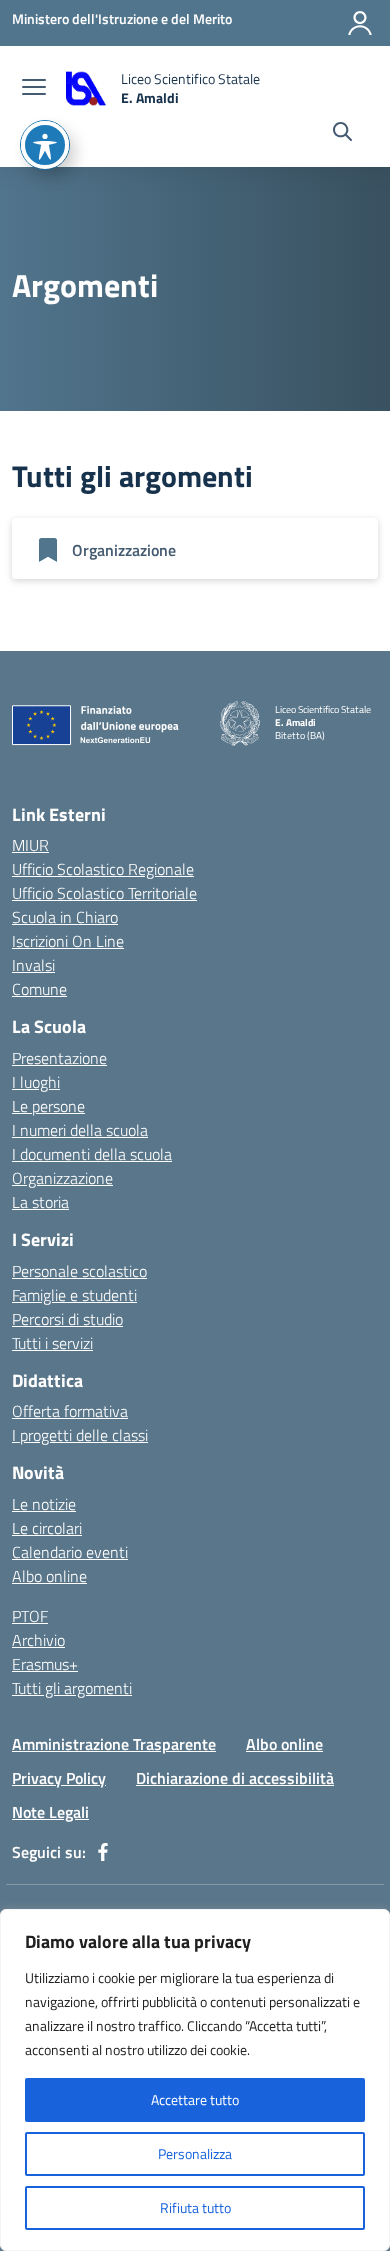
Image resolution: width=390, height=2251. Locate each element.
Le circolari (47, 1528)
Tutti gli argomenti (72, 1688)
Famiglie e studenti (74, 1295)
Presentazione (59, 1058)
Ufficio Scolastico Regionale (103, 869)
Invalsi (33, 965)
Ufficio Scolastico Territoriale (104, 893)
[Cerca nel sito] (342, 134)
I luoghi (36, 1082)
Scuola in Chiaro (65, 917)
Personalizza (195, 2153)
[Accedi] (360, 23)
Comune (39, 989)
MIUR (30, 845)
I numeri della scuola (80, 1130)
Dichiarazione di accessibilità (235, 1778)
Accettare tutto (195, 2099)
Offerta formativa (70, 1411)
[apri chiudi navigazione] (34, 89)
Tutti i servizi (52, 1343)
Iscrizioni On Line (68, 941)
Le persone (48, 1106)
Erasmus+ (45, 1664)
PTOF (30, 1616)
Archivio (38, 1640)
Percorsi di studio (67, 1319)
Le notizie (44, 1504)
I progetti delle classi (80, 1435)
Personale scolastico (79, 1271)
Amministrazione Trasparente (114, 1744)
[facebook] (103, 1852)
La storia (40, 1202)
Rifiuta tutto (195, 2207)
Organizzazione (62, 1178)
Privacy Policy (59, 1778)
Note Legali (50, 1812)
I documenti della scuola (92, 1154)
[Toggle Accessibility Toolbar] (45, 145)
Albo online (49, 1576)
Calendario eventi (70, 1552)
